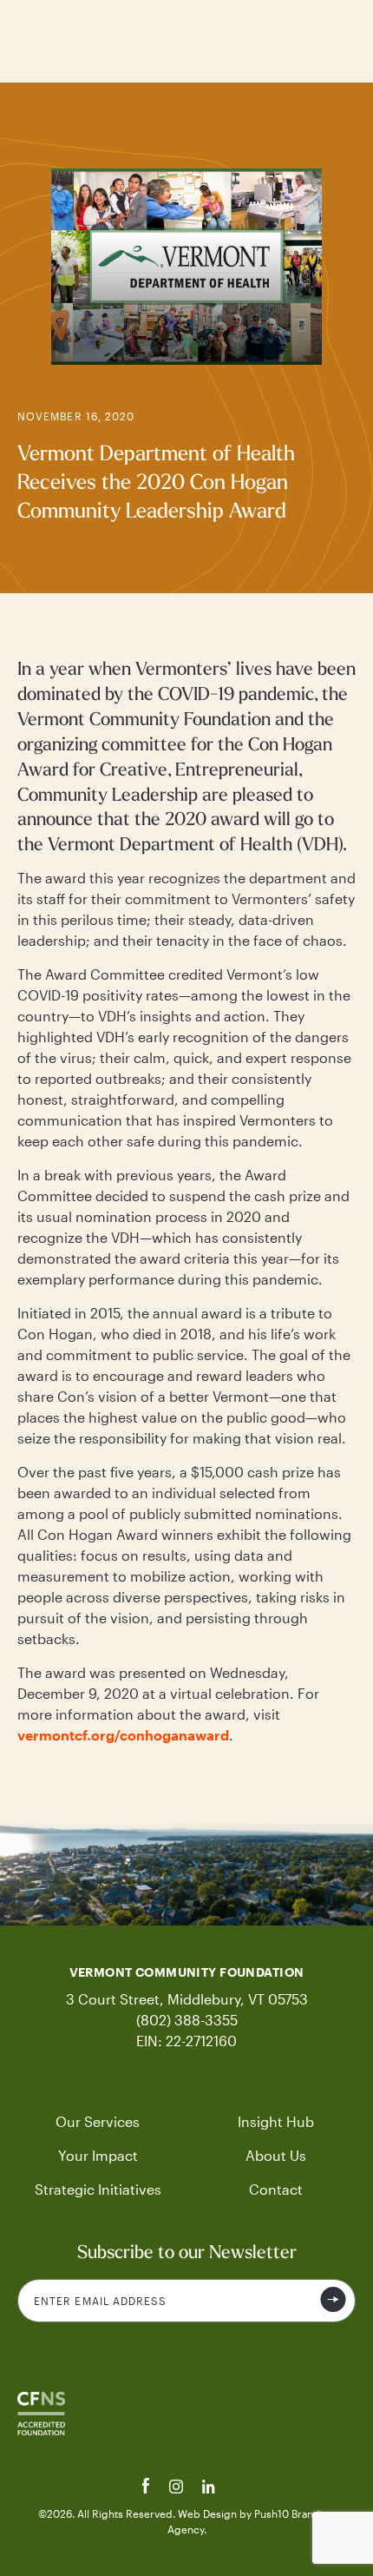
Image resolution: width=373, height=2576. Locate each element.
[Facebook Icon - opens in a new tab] (148, 2488)
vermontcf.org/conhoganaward (123, 1735)
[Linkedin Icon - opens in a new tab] (209, 2488)
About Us (276, 2155)
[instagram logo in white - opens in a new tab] (178, 2488)
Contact (276, 2189)
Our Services (98, 2121)
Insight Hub (276, 2121)
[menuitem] (98, 2122)
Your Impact (98, 2155)
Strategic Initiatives (98, 2189)
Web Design (209, 2513)
